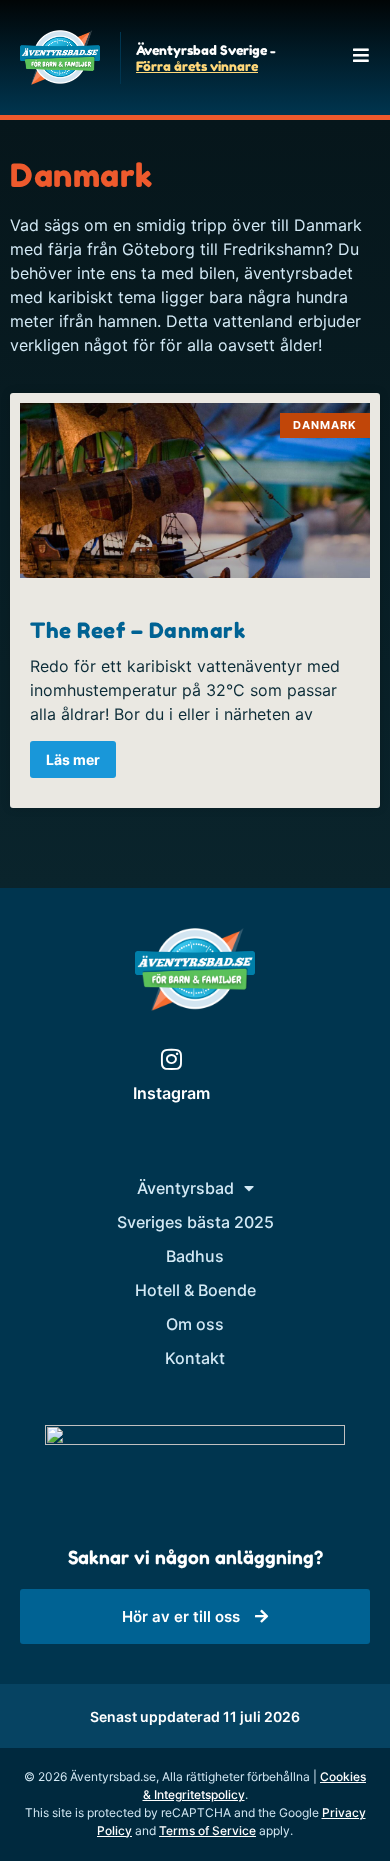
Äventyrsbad (185, 1188)
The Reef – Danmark (137, 630)
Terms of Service (207, 1830)
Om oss (195, 1324)
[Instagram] (171, 1059)
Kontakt (195, 1358)
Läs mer (73, 759)
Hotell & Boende (195, 1290)
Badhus (195, 1256)
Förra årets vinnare (197, 66)
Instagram (171, 1093)
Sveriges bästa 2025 (195, 1222)
